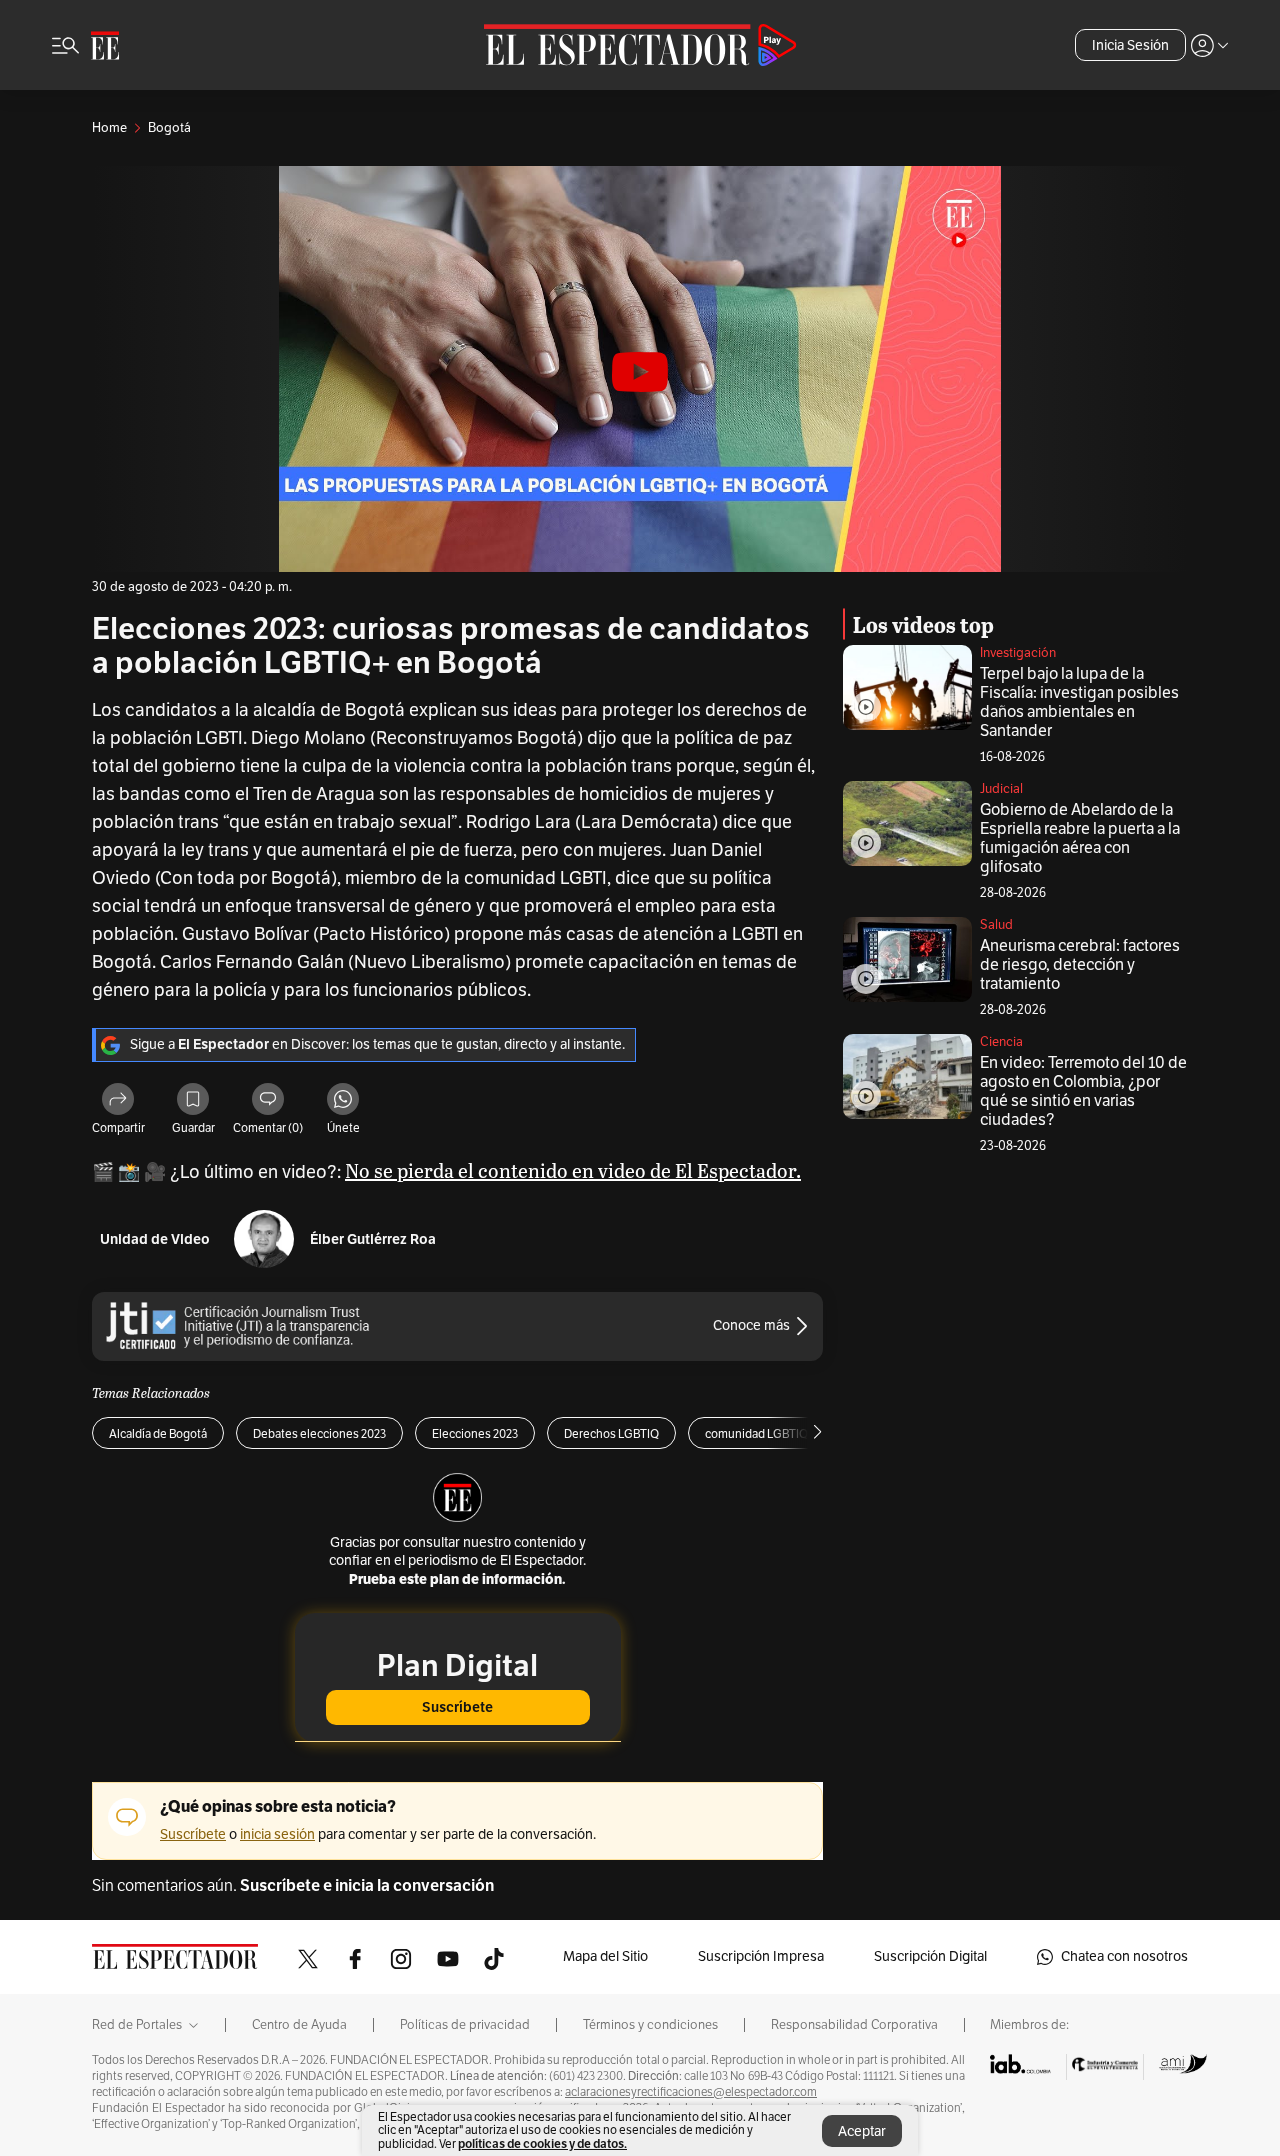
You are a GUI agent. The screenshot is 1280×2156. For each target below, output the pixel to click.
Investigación (1018, 653)
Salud (996, 925)
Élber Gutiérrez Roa (373, 1239)
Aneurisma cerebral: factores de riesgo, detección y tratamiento (1080, 965)
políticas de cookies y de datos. (542, 2143)
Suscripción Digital (930, 1956)
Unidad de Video (155, 1239)
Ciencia (1001, 1042)
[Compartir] (118, 1102)
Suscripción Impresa (761, 1956)
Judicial (1001, 789)
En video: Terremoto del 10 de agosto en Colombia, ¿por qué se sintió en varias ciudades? (1083, 1091)
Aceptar (862, 2131)
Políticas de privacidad (465, 2025)
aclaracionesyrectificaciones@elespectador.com (691, 2092)
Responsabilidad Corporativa (854, 2025)
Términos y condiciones (650, 2025)
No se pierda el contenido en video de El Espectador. (573, 1170)
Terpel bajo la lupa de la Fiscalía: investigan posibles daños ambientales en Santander (1079, 702)
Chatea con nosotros (1124, 1956)
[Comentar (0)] (268, 1102)
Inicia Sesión (1130, 45)
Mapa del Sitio (605, 1956)
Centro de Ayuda (299, 2025)
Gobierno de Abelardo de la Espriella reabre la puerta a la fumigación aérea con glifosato (1080, 838)
